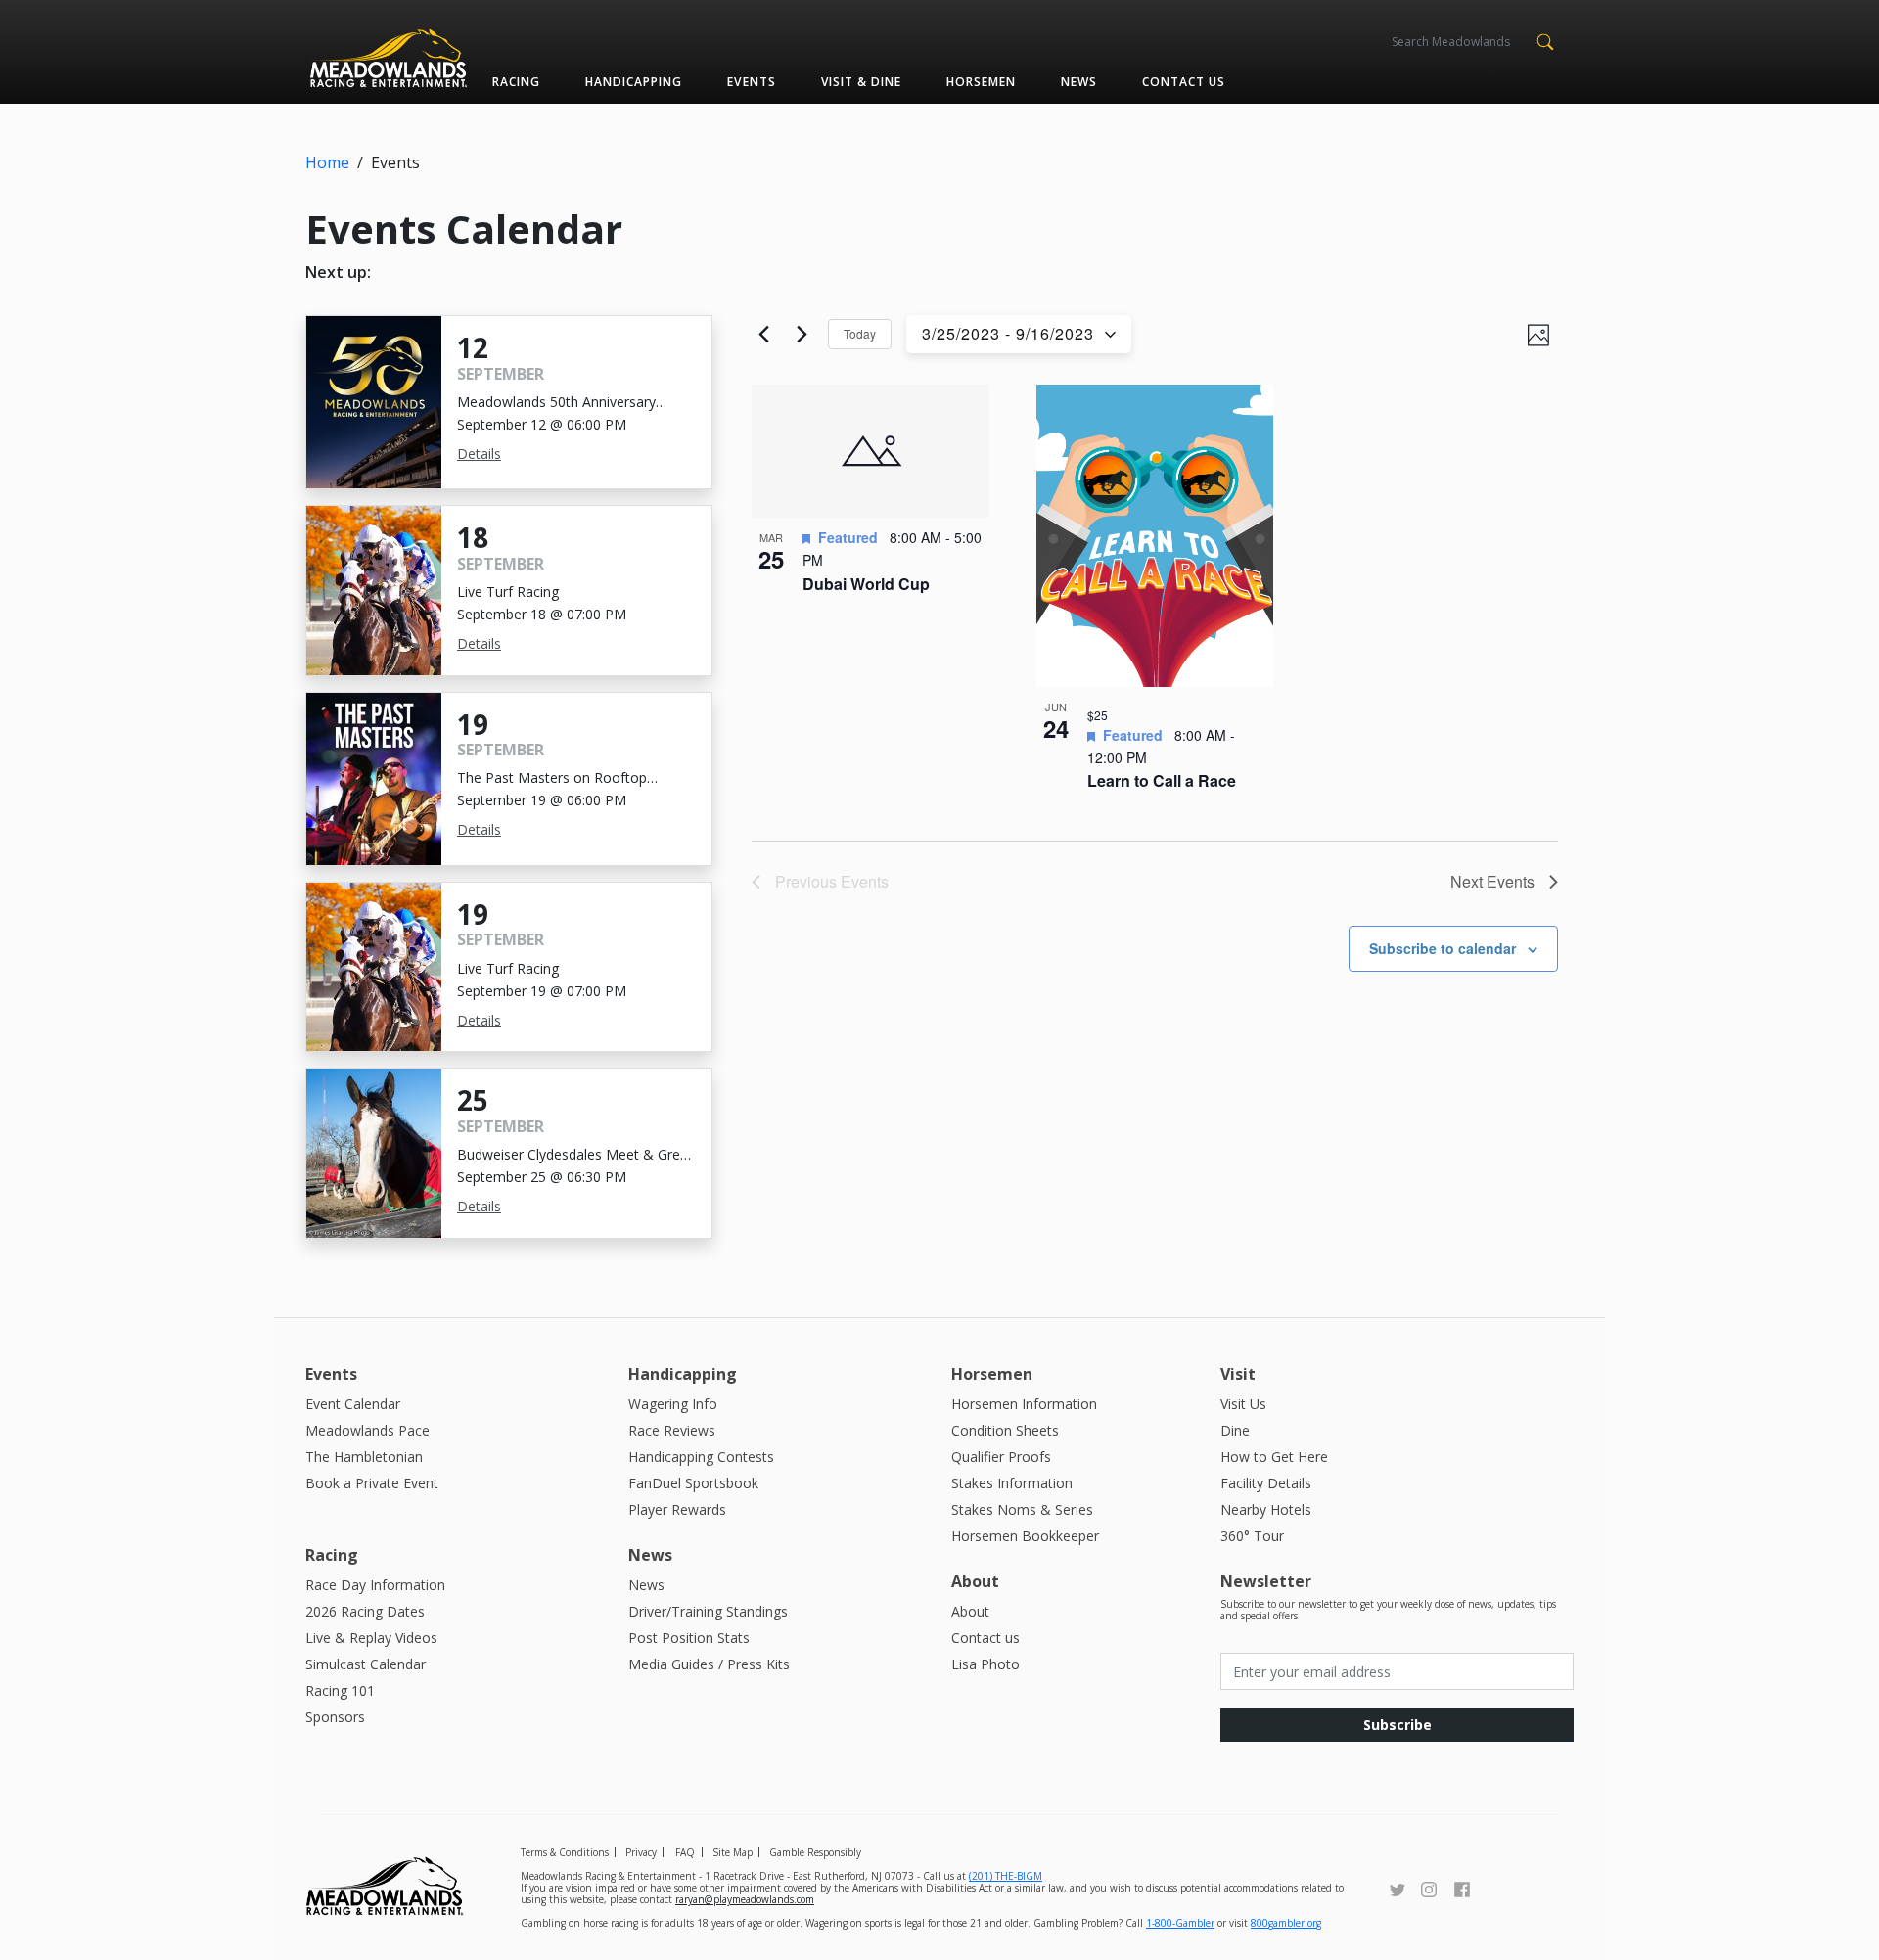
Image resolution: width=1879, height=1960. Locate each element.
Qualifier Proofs (1001, 1457)
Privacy (641, 1852)
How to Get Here (1274, 1457)
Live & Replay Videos (371, 1638)
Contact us (1184, 82)
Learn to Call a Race (1162, 780)
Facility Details (1266, 1483)
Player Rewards (677, 1509)
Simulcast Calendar (366, 1664)
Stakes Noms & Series (1022, 1509)
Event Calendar (353, 1404)
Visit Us (1243, 1404)
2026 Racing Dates (365, 1611)
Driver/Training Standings (708, 1611)
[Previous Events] (763, 335)
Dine (1235, 1430)
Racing (516, 82)
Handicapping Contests (701, 1457)
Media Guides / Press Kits (709, 1664)
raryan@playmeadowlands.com (745, 1899)
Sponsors (335, 1717)
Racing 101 (340, 1690)
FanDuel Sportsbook (693, 1483)
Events (751, 82)
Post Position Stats (689, 1638)
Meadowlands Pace (367, 1430)
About (970, 1611)
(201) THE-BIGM (1006, 1876)
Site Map (733, 1852)
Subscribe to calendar (1443, 948)
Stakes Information (1012, 1483)
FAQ (685, 1852)
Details (479, 454)
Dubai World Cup (866, 584)
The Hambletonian (364, 1457)
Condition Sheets (1005, 1430)
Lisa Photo (985, 1664)
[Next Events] (802, 335)
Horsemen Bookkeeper (1025, 1536)
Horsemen (981, 82)
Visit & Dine (861, 82)
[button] (1545, 40)
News (1079, 82)
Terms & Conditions (565, 1852)
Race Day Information (375, 1585)
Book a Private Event (372, 1483)
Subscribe (1398, 1725)
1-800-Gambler (1180, 1923)
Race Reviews (672, 1430)
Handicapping (634, 82)
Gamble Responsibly (815, 1852)
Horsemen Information (1024, 1404)
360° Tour (1252, 1536)
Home (327, 162)
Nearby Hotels (1266, 1509)
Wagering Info (673, 1404)
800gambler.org (1286, 1923)
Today (860, 333)
